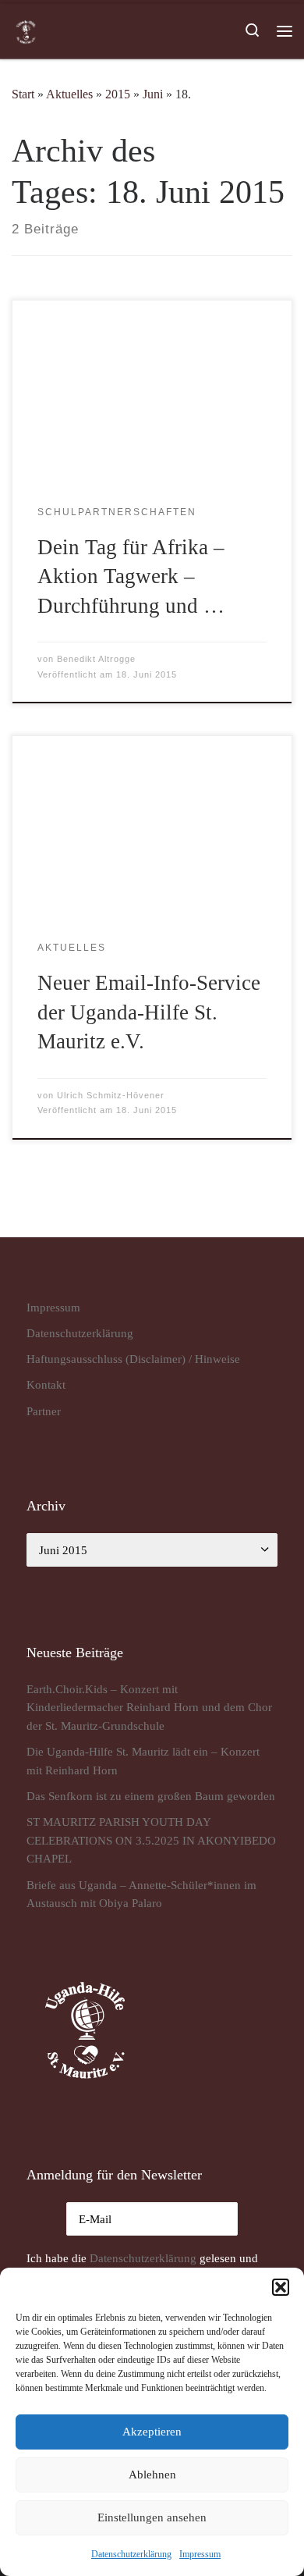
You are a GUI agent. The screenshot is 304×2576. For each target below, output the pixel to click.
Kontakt (46, 1384)
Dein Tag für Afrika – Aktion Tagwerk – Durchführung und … (131, 576)
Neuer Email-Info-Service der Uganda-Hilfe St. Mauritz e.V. (149, 1012)
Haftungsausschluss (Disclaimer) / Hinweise (133, 1359)
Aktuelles (69, 94)
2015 (118, 94)
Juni (153, 94)
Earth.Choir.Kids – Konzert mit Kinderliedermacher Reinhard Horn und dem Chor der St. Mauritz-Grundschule (149, 1707)
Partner (44, 1411)
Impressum (200, 2554)
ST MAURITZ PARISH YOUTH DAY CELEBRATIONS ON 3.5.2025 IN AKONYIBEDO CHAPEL (151, 1840)
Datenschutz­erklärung (131, 2554)
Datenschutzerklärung (143, 2258)
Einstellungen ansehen (152, 2517)
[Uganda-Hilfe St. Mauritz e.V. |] (26, 30)
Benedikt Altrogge (96, 659)
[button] (281, 2287)
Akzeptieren (152, 2432)
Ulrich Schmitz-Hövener (111, 1095)
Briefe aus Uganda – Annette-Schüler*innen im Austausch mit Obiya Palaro (141, 1894)
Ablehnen (152, 2475)
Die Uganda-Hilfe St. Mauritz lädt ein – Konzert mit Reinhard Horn (143, 1761)
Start (23, 94)
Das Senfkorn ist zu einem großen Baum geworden (151, 1796)
